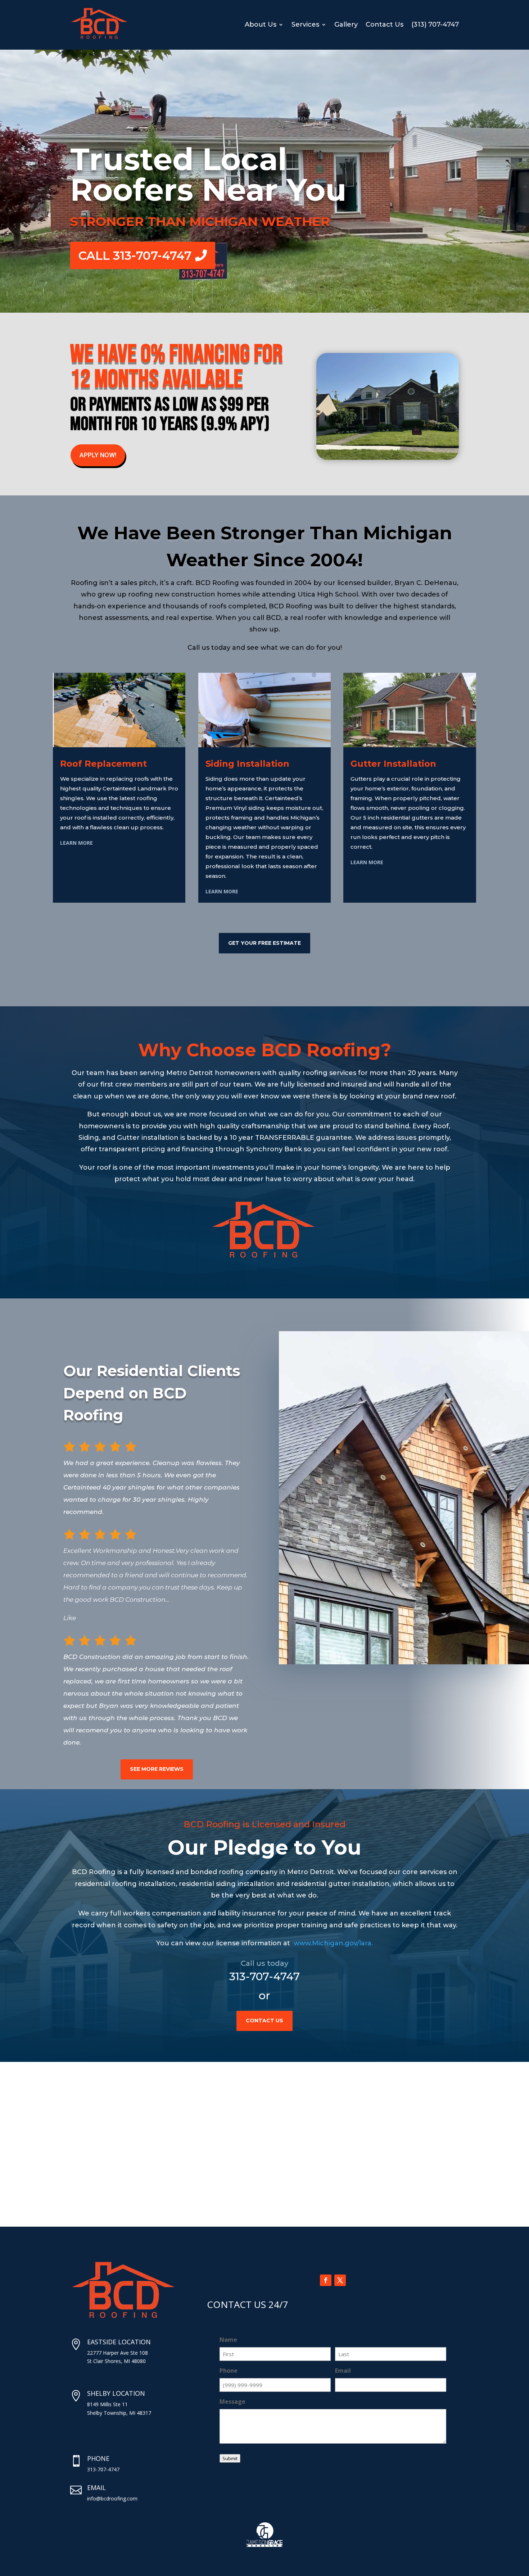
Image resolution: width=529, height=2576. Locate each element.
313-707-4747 (264, 1976)
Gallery (346, 24)
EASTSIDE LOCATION (119, 2342)
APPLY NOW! (98, 455)
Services (305, 24)
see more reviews (157, 1769)
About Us (261, 24)
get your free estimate (264, 943)
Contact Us (385, 24)
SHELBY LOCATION (116, 2393)
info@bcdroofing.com (112, 2498)
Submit (230, 2458)
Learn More (76, 843)
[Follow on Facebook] (326, 2280)
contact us (264, 2021)
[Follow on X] (340, 2280)
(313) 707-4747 (435, 24)
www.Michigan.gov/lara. (333, 1943)
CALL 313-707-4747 (135, 255)
